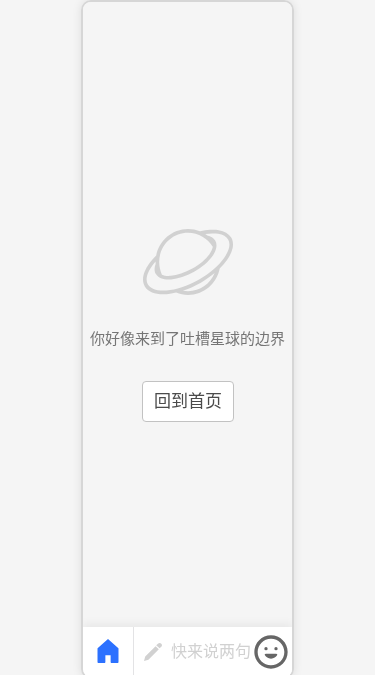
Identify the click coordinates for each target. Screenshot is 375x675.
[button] (271, 652)
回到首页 (188, 401)
